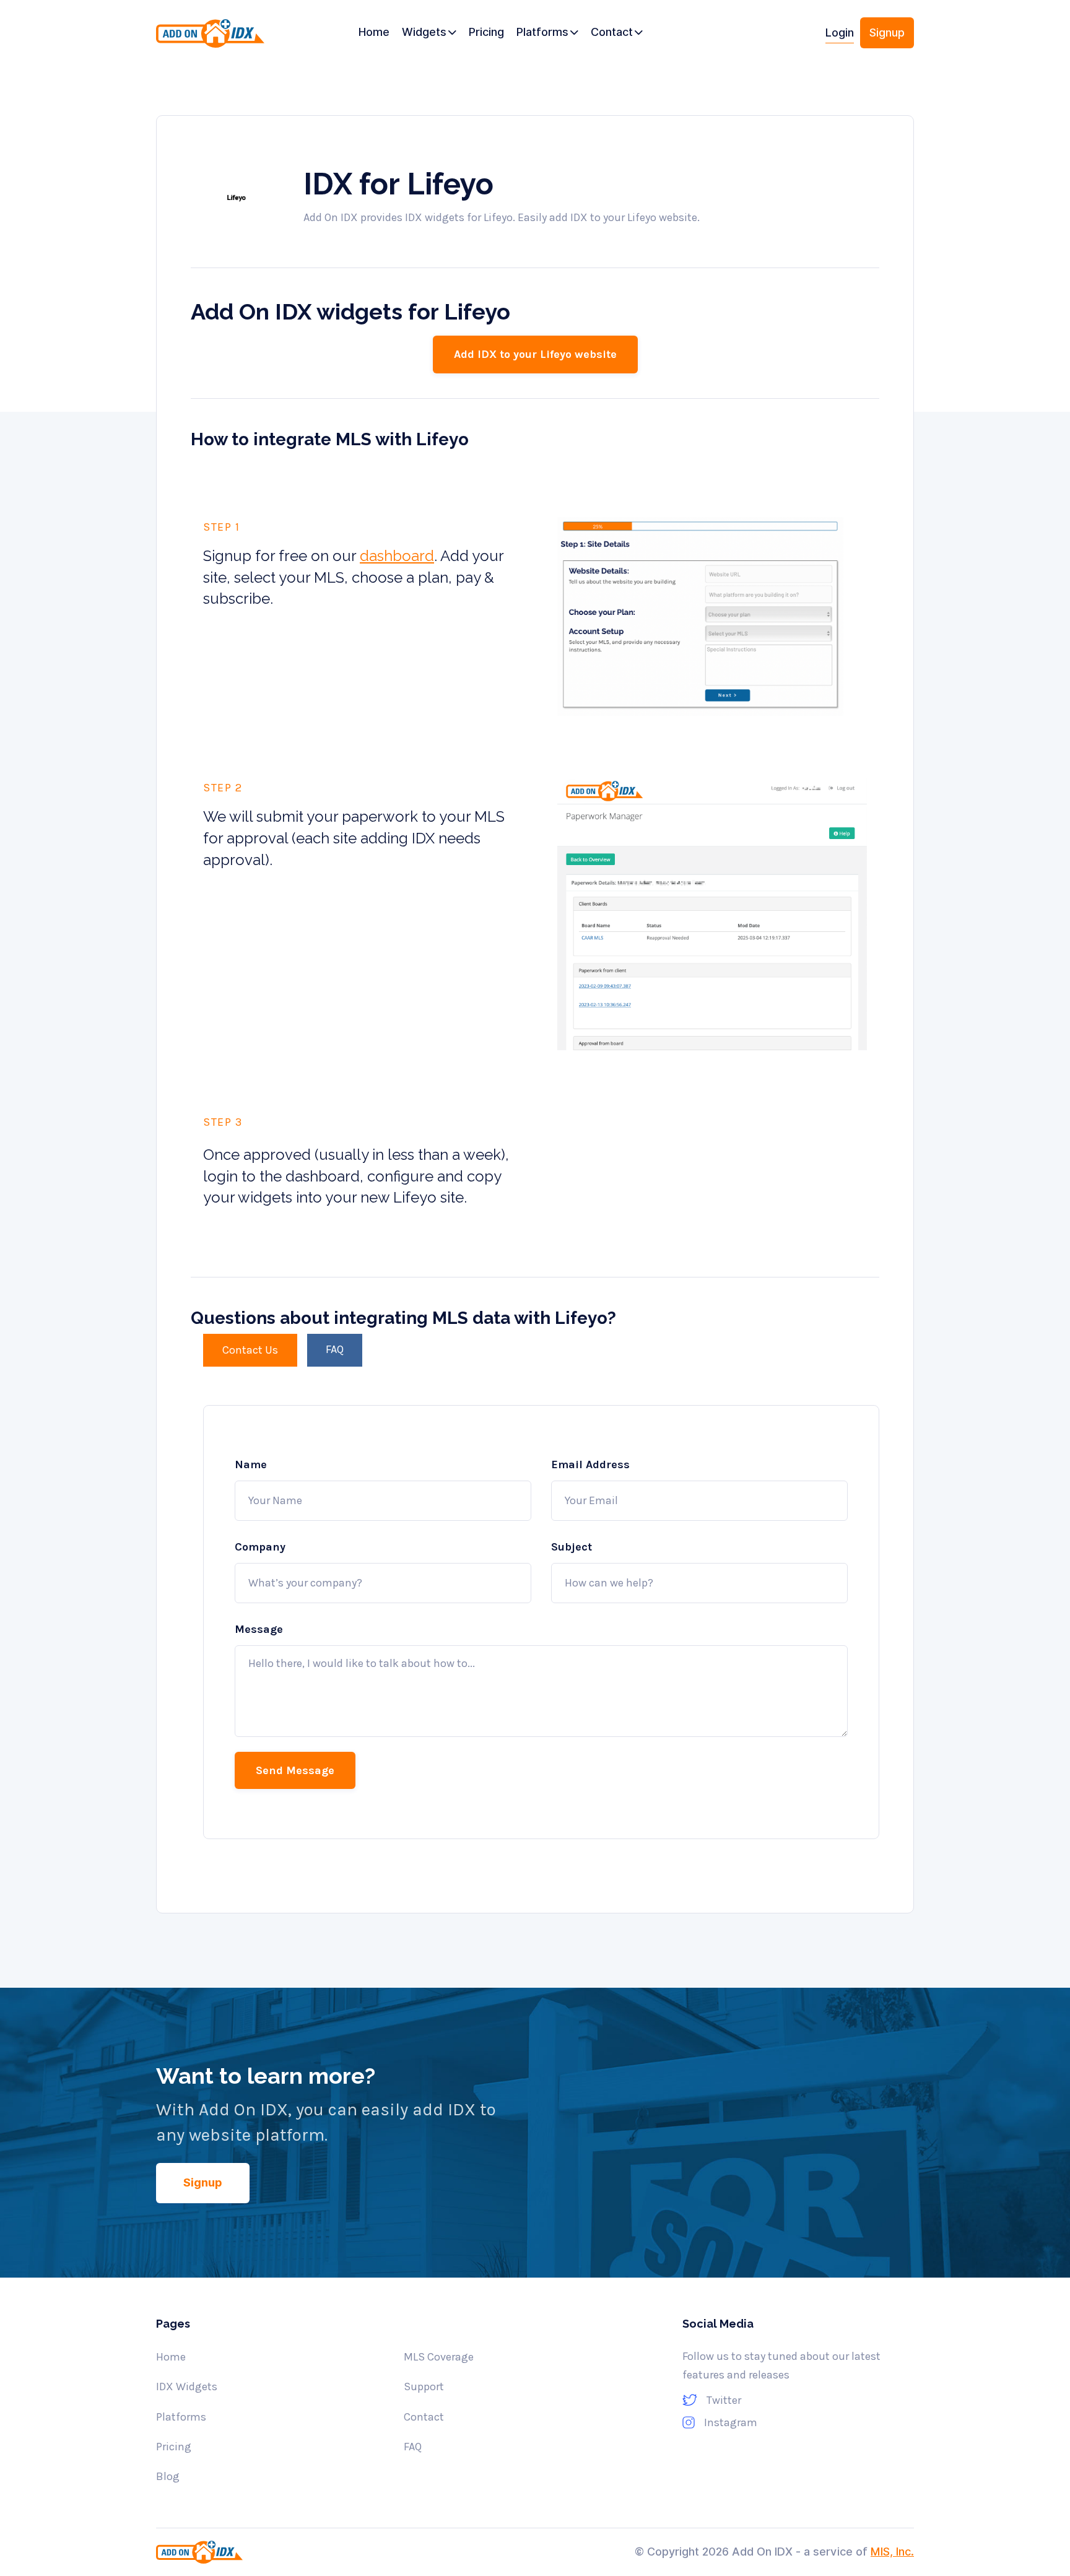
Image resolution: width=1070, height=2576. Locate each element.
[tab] (250, 1350)
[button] (429, 33)
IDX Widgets (187, 2387)
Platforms (181, 2417)
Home (171, 2357)
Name (251, 1464)
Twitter (724, 2400)
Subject (572, 1547)
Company (260, 1547)
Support (424, 2387)
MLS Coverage (439, 2357)
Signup (887, 33)
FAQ (413, 2447)
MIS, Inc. (892, 2552)
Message (259, 1629)
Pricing (174, 2447)
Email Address (590, 1464)
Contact (424, 2417)
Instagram (731, 2422)
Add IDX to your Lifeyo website (535, 354)
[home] (214, 37)
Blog (168, 2476)
